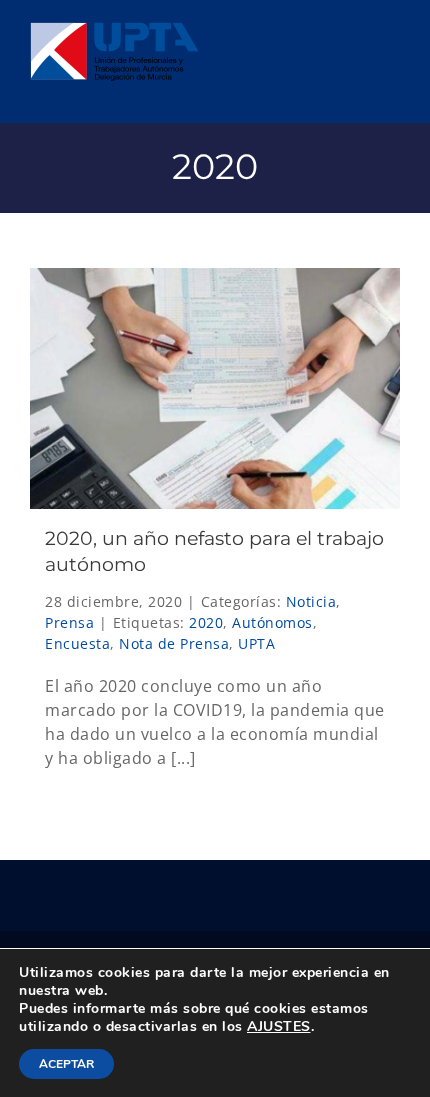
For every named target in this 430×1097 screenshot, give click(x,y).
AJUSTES (279, 1027)
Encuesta (77, 643)
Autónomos (272, 622)
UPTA (256, 643)
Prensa (69, 622)
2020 (206, 622)
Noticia (311, 601)
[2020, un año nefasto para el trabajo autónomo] (215, 388)
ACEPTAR (66, 1064)
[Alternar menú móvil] (390, 30)
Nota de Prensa (174, 643)
